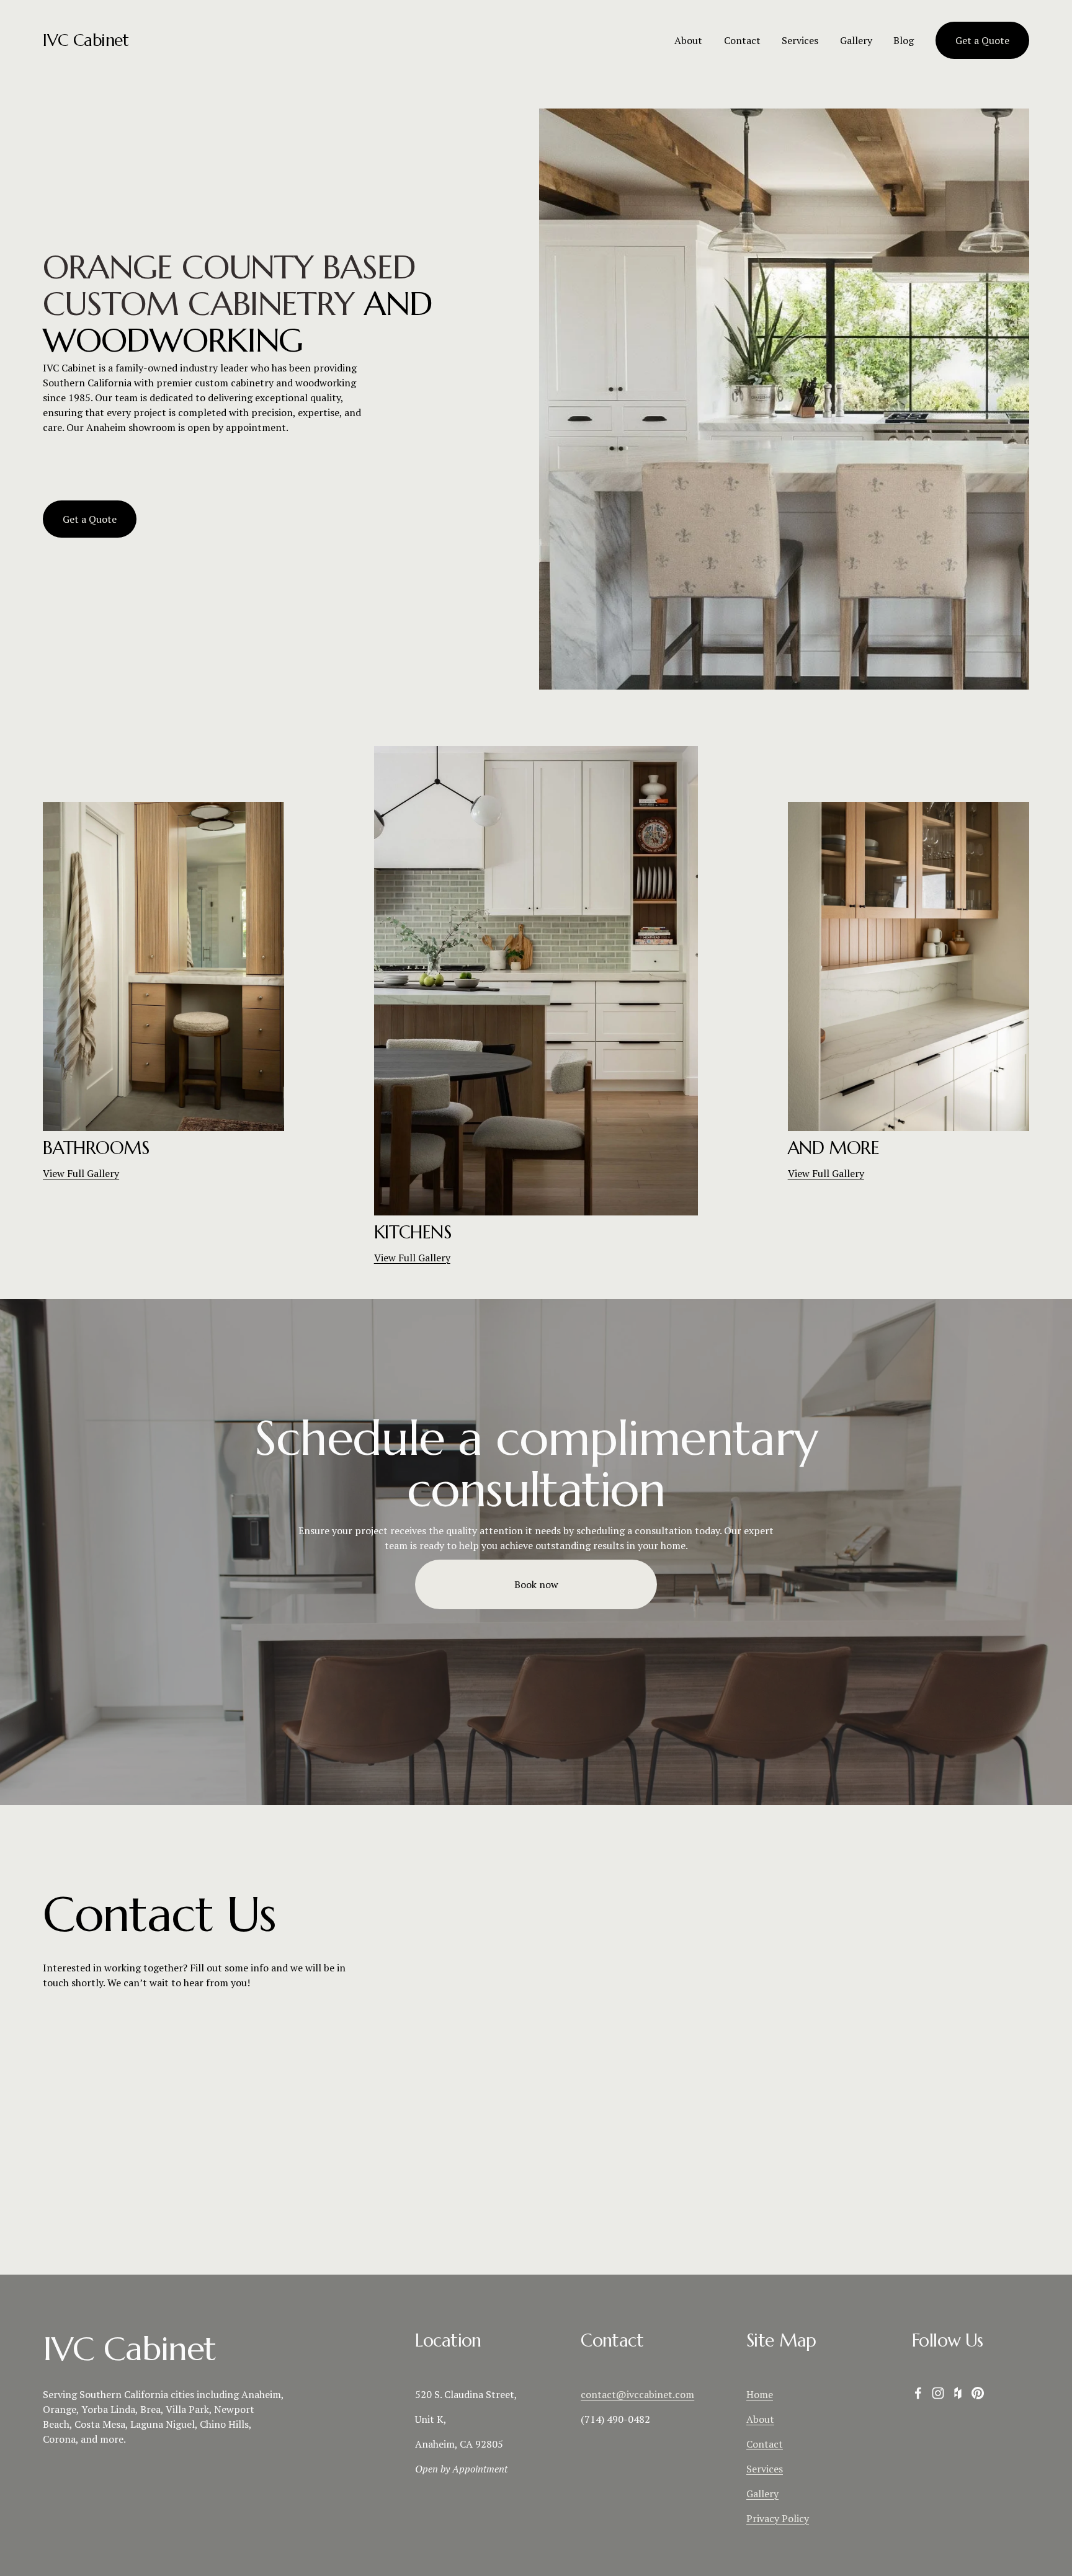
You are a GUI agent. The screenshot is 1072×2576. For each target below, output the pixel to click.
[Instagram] (938, 2393)
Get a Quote (982, 40)
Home (760, 2394)
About (688, 40)
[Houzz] (958, 2393)
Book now (536, 1584)
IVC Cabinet (86, 40)
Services (800, 40)
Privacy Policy (778, 2518)
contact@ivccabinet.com (637, 2394)
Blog (904, 40)
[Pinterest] (978, 2393)
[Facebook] (918, 2393)
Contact (742, 40)
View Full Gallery (81, 1173)
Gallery (762, 2494)
